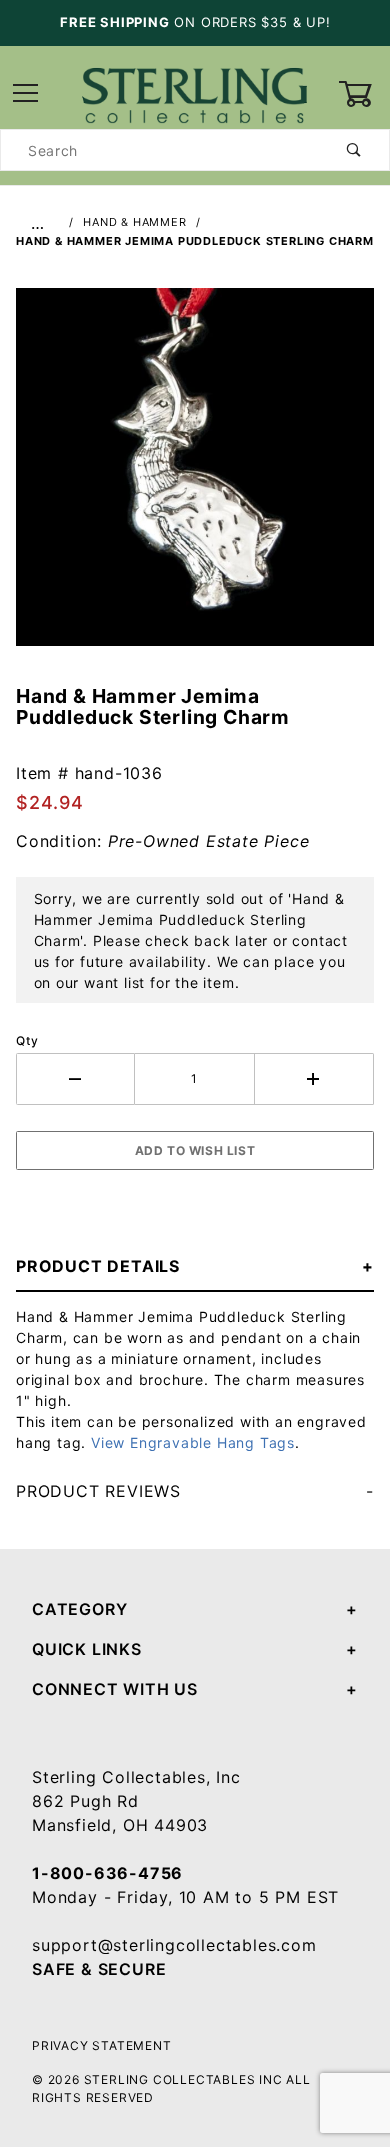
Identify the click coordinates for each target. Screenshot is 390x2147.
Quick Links (87, 1649)
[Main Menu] (26, 94)
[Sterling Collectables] (194, 92)
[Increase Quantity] (314, 1079)
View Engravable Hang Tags (193, 1442)
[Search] (354, 150)
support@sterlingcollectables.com (174, 1945)
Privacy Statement (102, 2045)
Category (79, 1609)
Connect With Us (115, 1689)
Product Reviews (98, 1491)
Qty (27, 1040)
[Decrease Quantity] (75, 1079)
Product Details (98, 1266)
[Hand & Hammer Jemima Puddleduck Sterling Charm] (195, 477)
